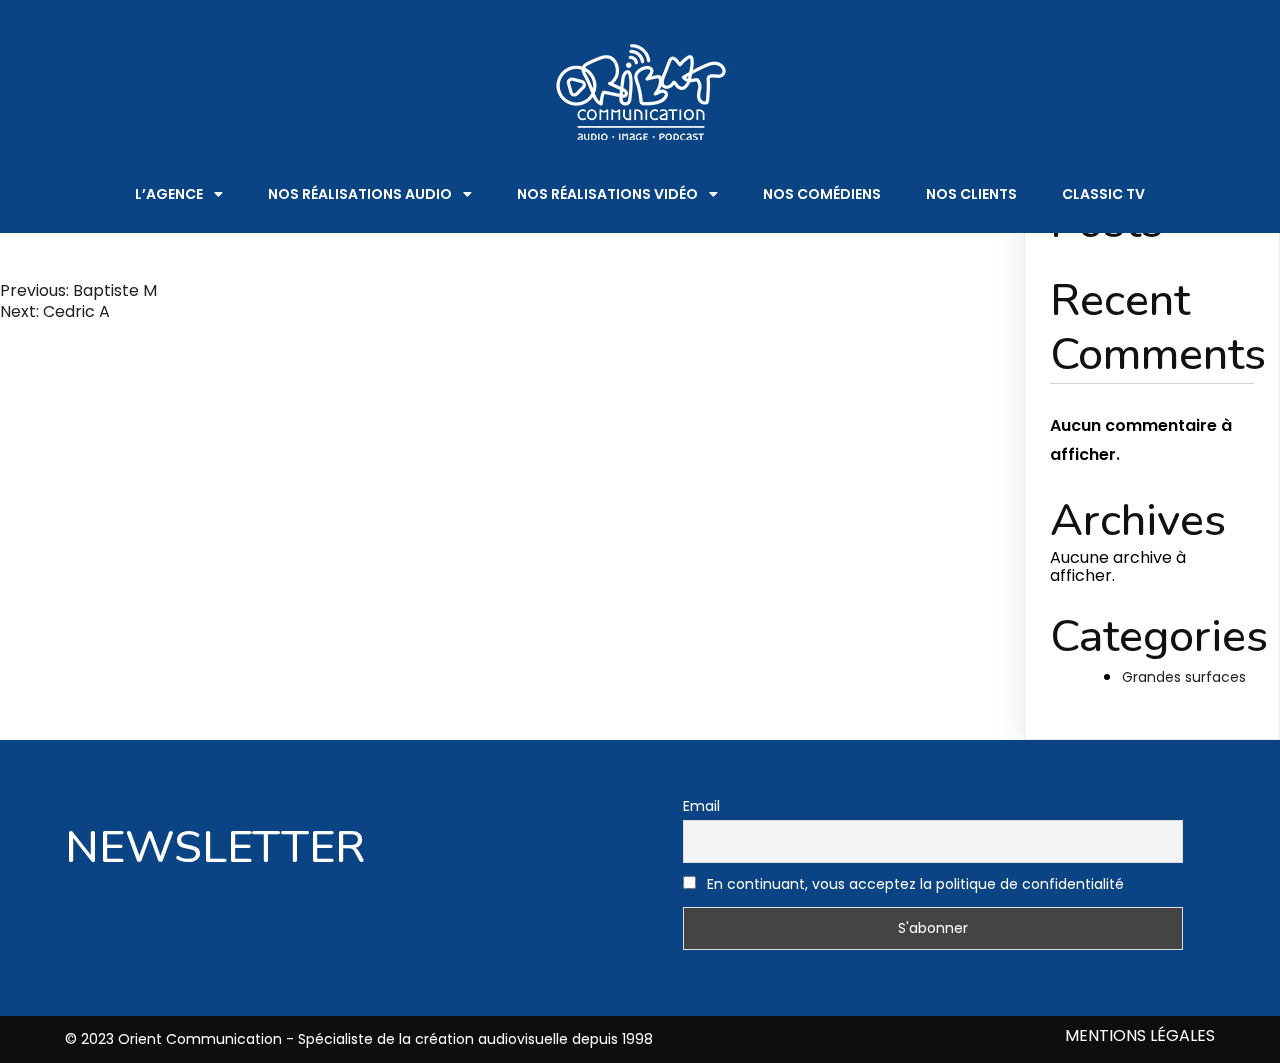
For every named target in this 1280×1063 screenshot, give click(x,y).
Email (701, 806)
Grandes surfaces (1184, 677)
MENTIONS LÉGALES (1140, 1036)
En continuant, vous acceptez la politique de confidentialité (913, 884)
